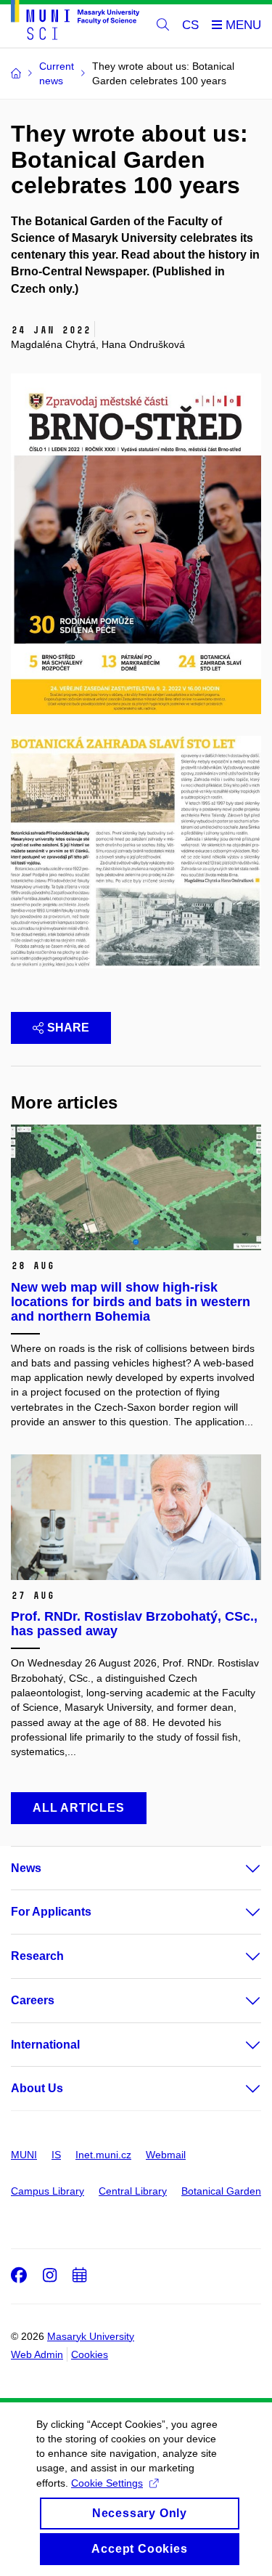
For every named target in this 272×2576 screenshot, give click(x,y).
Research (37, 1956)
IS (56, 2155)
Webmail (166, 2155)
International (45, 2045)
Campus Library (48, 2191)
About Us (37, 2088)
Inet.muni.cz (103, 2155)
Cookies (90, 2354)
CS (190, 25)
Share (68, 1028)
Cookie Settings (107, 2483)
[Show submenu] (239, 1868)
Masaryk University (91, 2336)
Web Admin (37, 2354)
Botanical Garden (221, 2191)
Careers (33, 2000)
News (26, 1868)
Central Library (133, 2191)
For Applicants (51, 1912)
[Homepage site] (75, 23)
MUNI (24, 2155)
